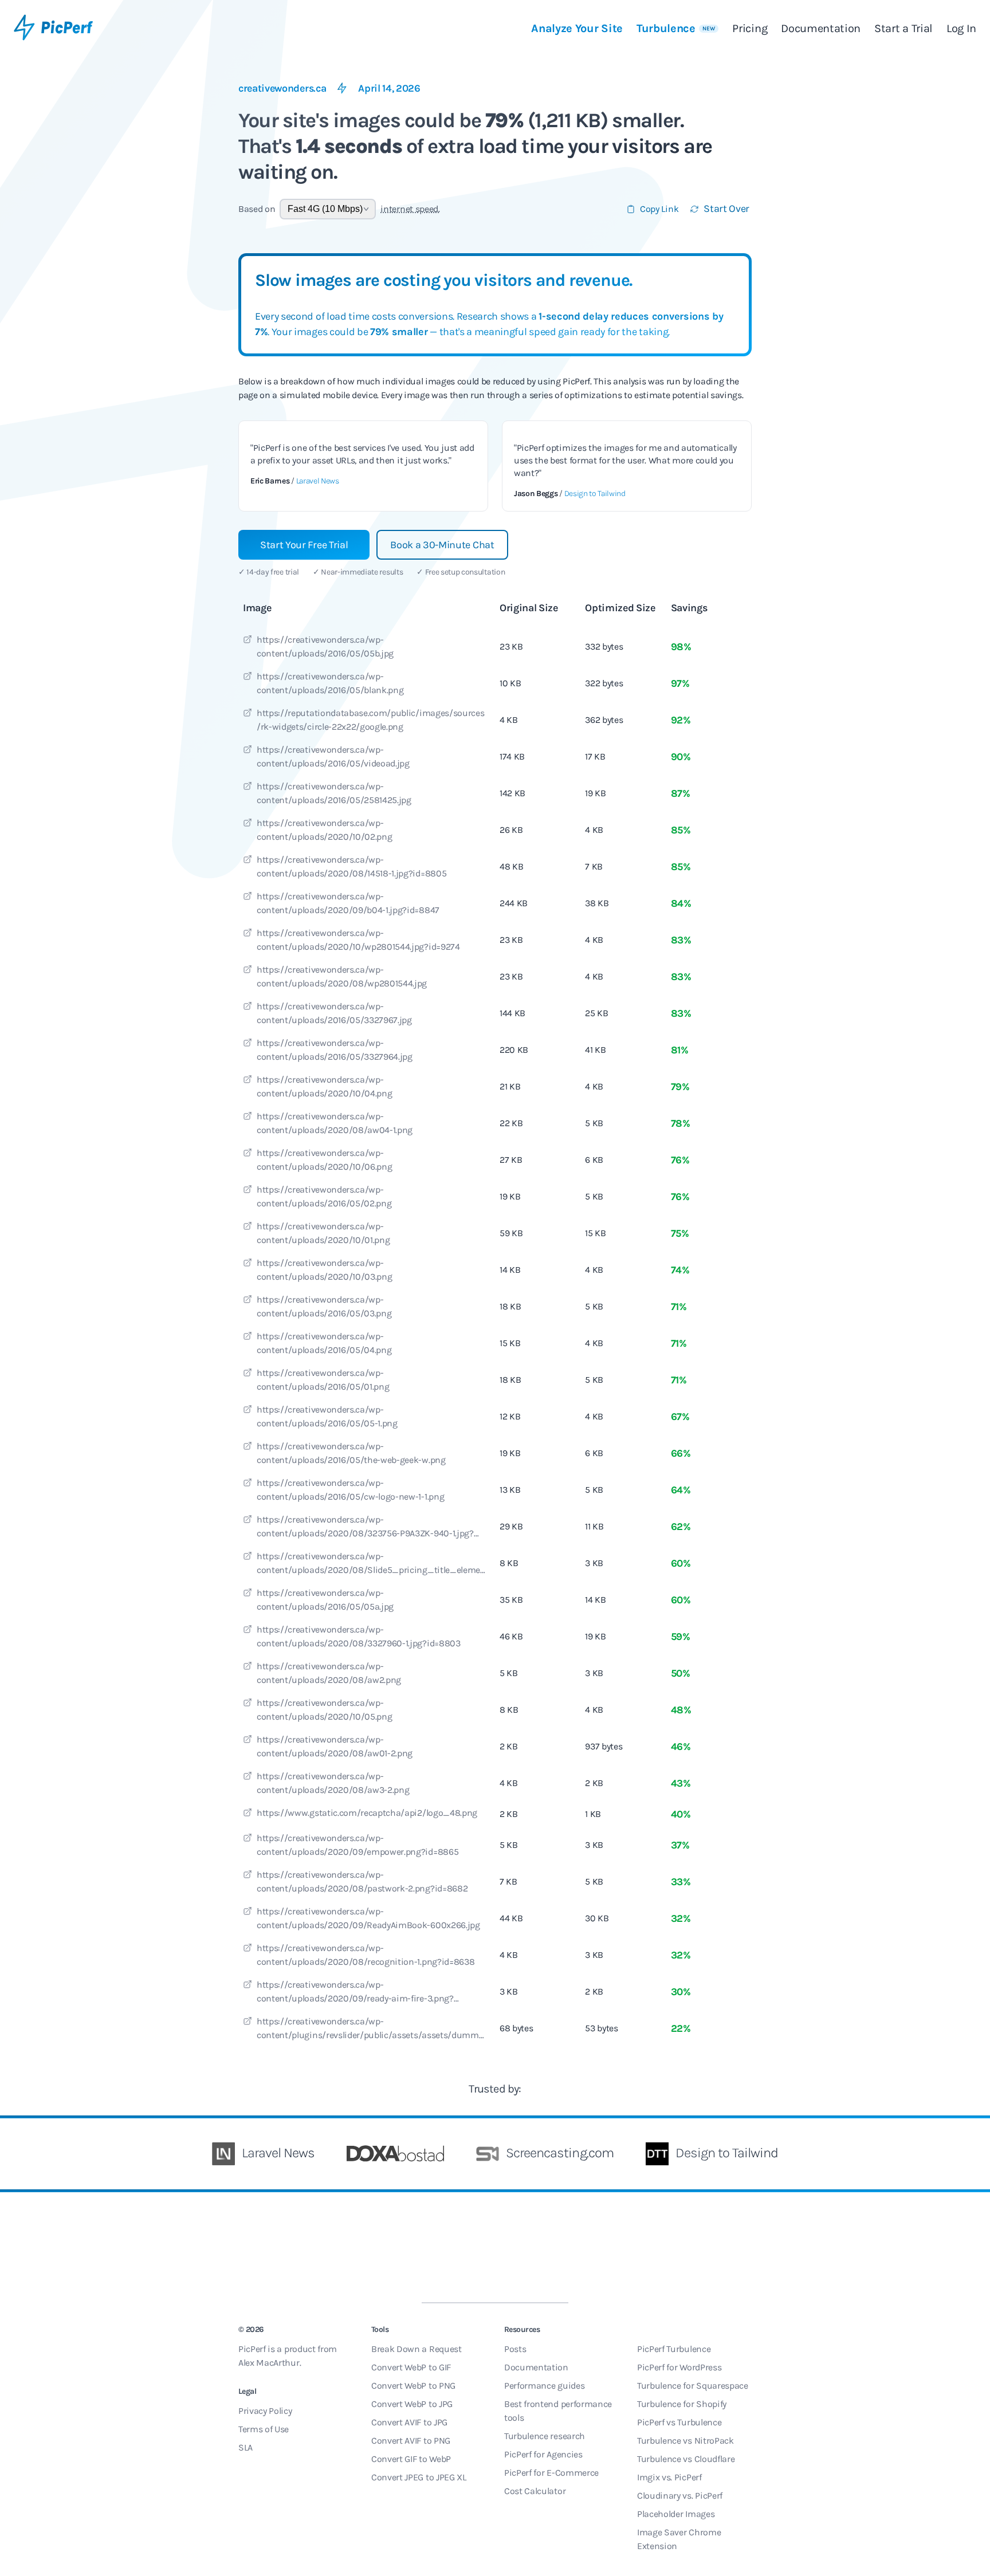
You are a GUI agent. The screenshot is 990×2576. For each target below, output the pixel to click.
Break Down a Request (417, 2349)
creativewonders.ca (282, 88)
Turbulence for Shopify (682, 2404)
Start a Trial (903, 28)
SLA (245, 2447)
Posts (515, 2349)
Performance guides (544, 2386)
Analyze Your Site (577, 28)
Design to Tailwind (595, 493)
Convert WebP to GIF (411, 2367)
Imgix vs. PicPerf (669, 2477)
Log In (961, 28)
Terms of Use (264, 2429)
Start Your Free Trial (304, 545)
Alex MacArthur (269, 2363)
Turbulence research (545, 2436)
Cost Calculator (535, 2491)
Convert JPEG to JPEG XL (419, 2477)
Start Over (726, 209)
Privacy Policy (265, 2411)
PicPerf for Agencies (543, 2454)
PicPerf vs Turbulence (679, 2422)
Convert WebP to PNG (413, 2386)
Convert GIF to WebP (411, 2459)
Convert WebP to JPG (412, 2404)
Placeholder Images (676, 2514)
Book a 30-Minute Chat (442, 545)
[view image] (247, 641)
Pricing (750, 28)
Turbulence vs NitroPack (685, 2441)
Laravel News (318, 481)
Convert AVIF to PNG (411, 2441)
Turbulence (676, 28)
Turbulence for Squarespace (693, 2386)
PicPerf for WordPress (679, 2367)
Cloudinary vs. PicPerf (680, 2496)
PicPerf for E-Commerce (551, 2473)
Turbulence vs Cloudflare (686, 2459)
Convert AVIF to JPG (409, 2422)
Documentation (821, 28)
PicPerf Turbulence (674, 2349)
